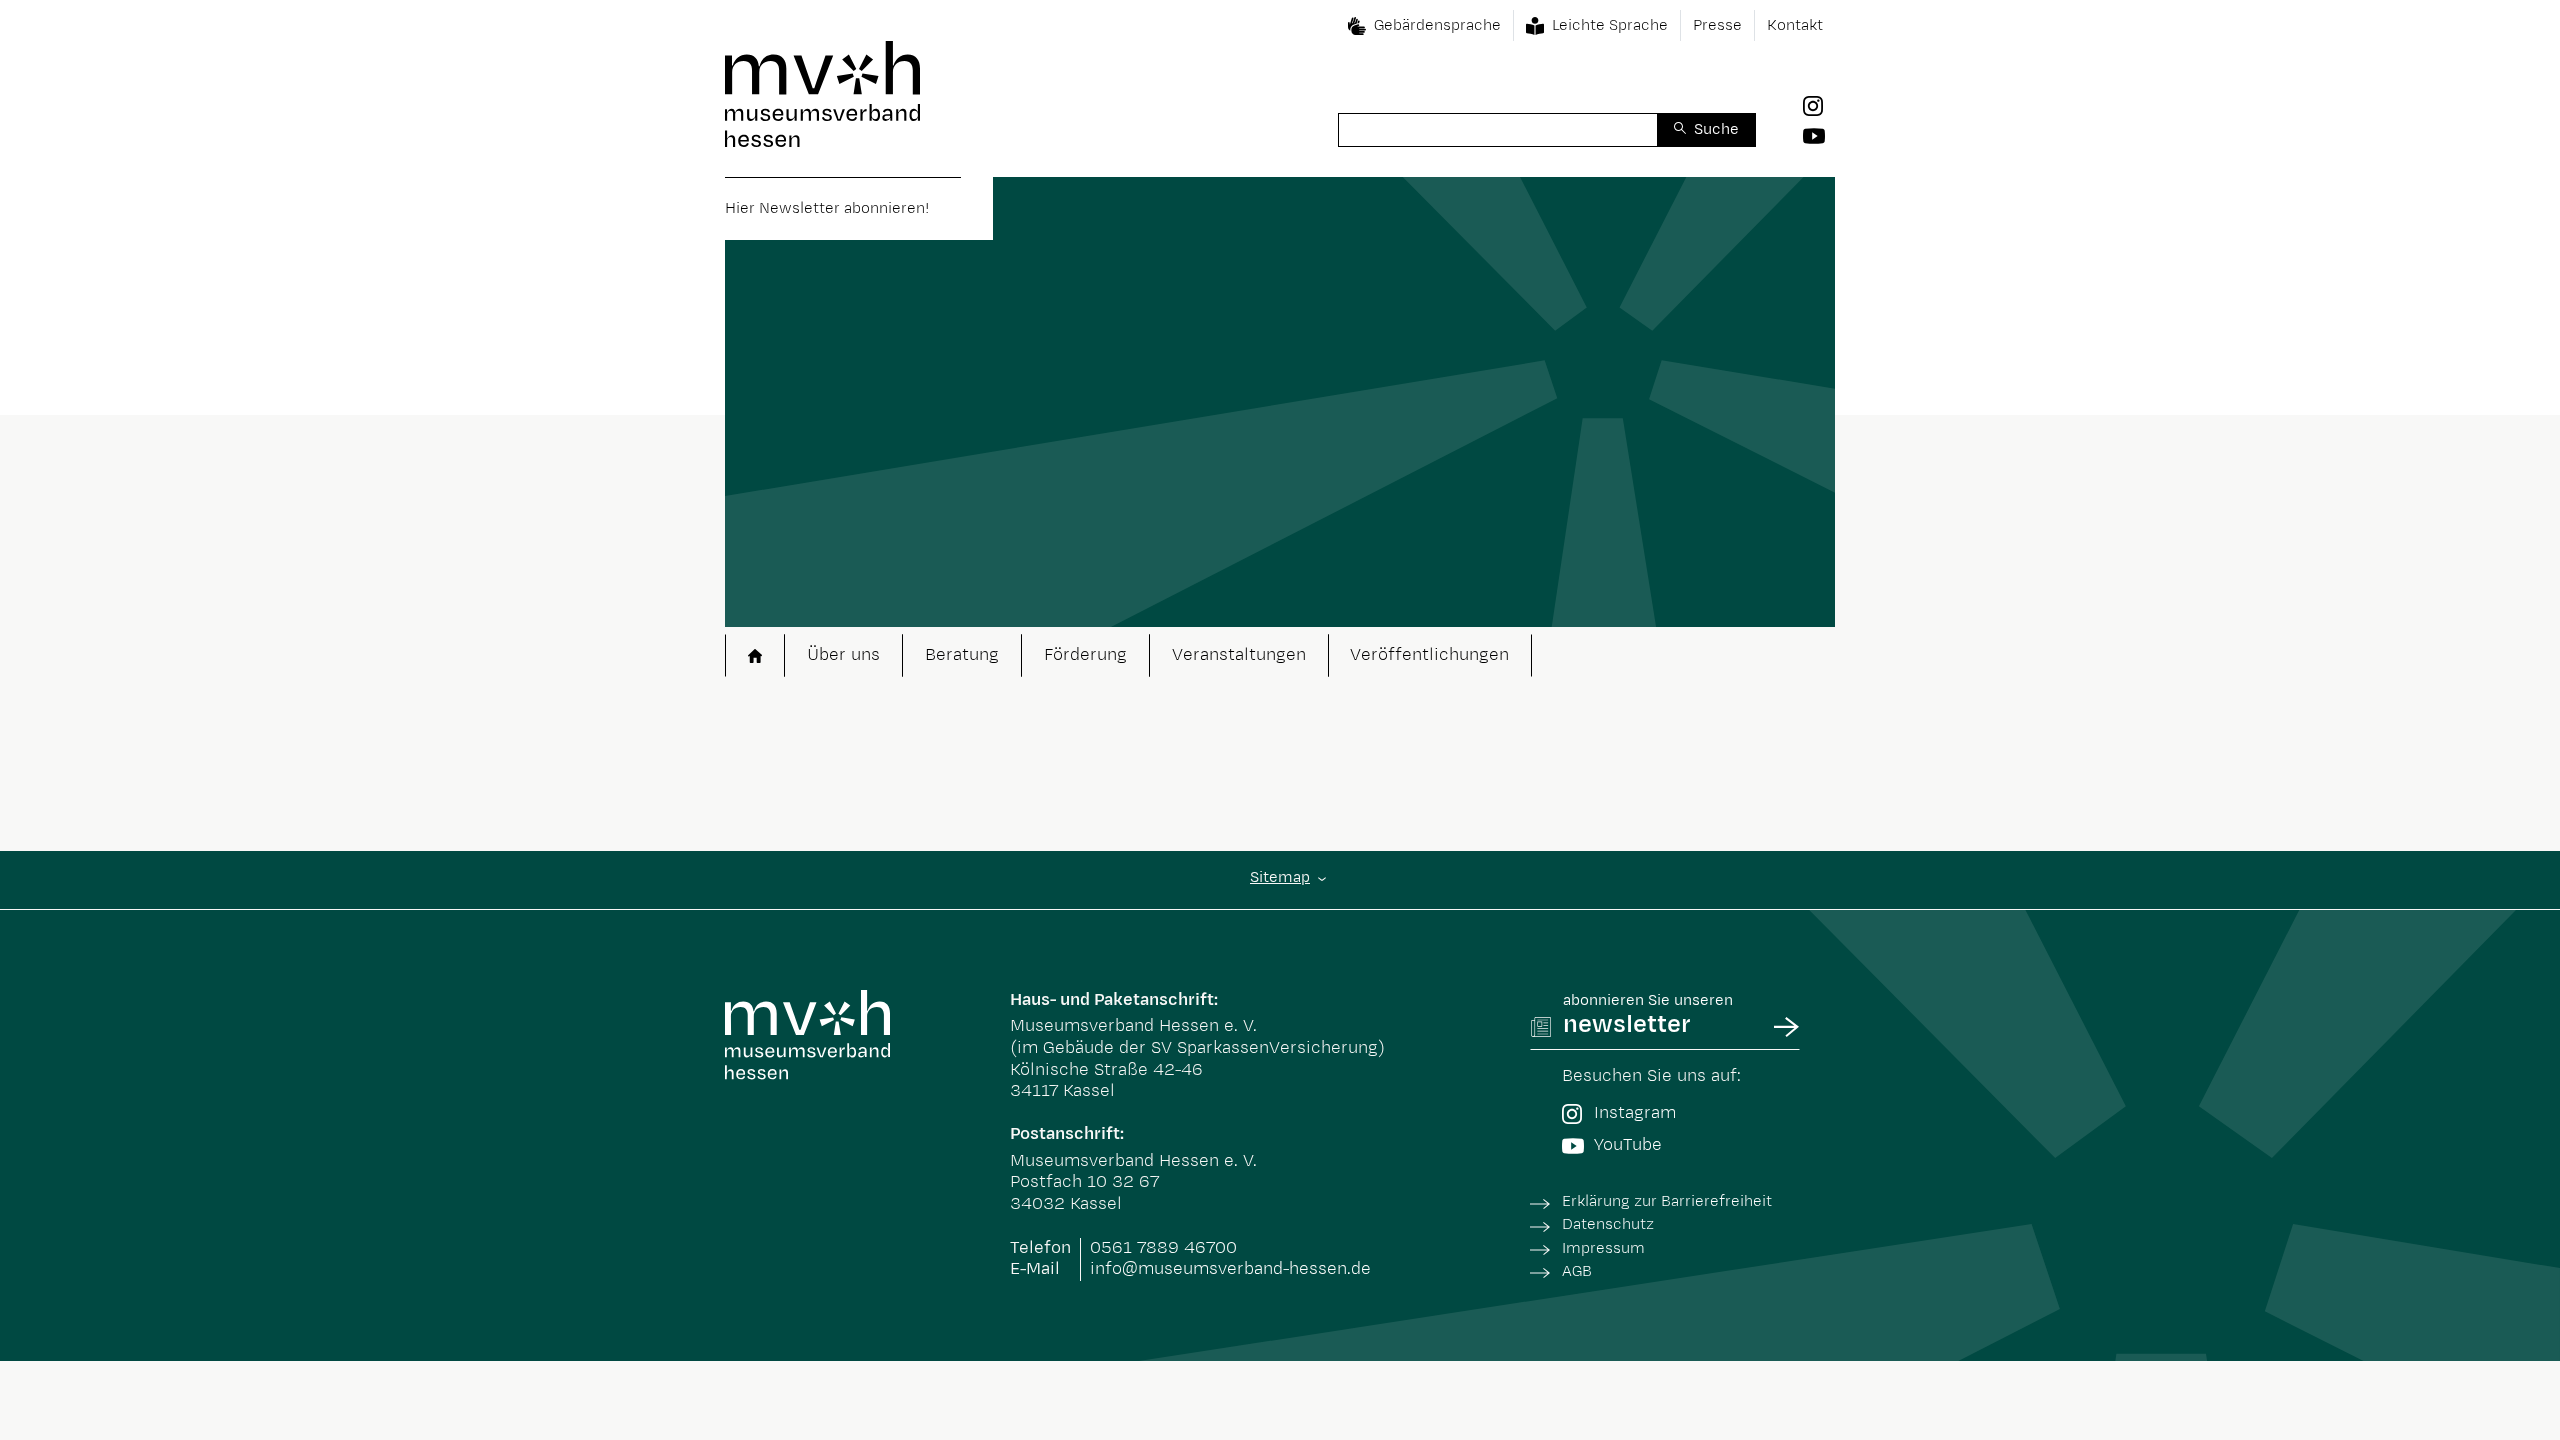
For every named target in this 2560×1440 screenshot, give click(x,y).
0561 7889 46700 (1163, 1248)
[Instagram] (1819, 106)
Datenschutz (1608, 1224)
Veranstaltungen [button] (1239, 655)
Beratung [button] (962, 655)
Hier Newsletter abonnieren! (827, 208)
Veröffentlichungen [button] (1429, 655)
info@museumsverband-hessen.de (1230, 1269)
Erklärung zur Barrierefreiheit (1667, 1201)
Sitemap (1280, 877)
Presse (1717, 25)
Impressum (1603, 1248)
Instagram (1635, 1113)
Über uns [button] (843, 655)
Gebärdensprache (1437, 25)
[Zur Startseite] (822, 94)
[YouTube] (1819, 135)
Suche (1716, 129)
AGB (1577, 1271)
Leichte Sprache (1610, 25)
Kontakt (1795, 25)
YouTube (1628, 1145)
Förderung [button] (1085, 655)
